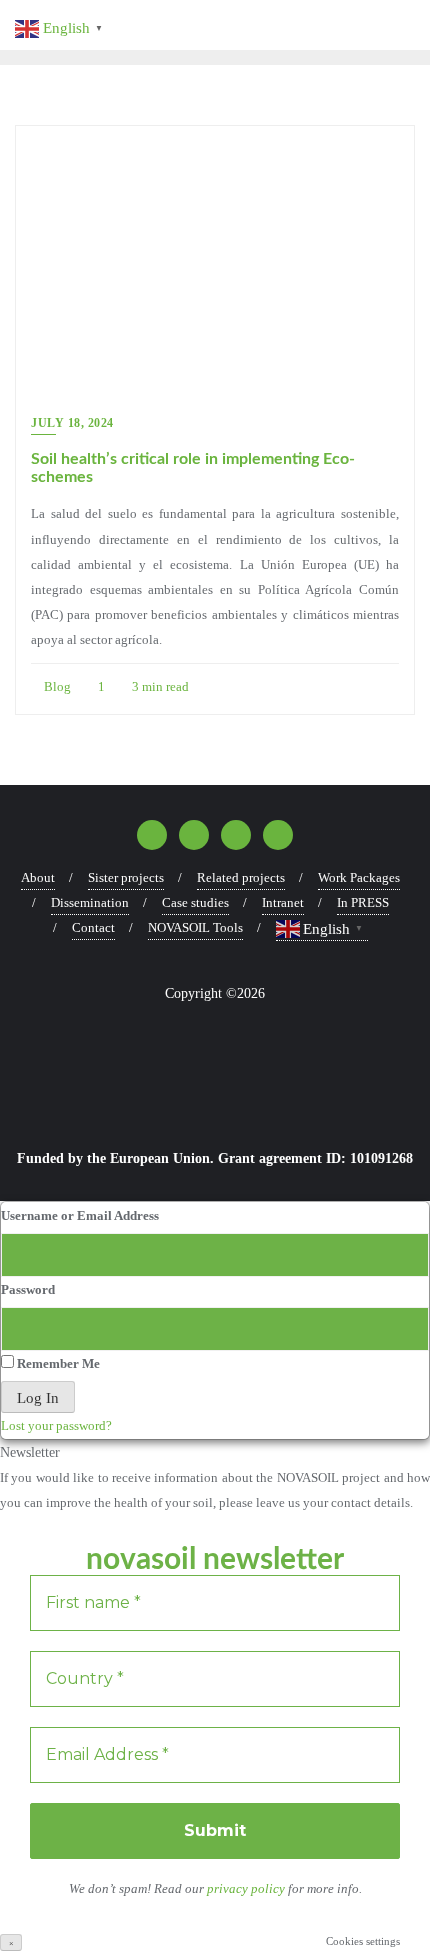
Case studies (195, 902)
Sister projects (126, 877)
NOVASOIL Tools (195, 927)
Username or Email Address (80, 1215)
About (38, 877)
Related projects (241, 877)
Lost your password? (56, 1425)
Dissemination (90, 902)
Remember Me (57, 1363)
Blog (56, 686)
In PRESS (363, 902)
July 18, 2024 (72, 423)
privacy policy (247, 1888)
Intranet (283, 902)
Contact (93, 927)
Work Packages (359, 877)
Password (28, 1289)
